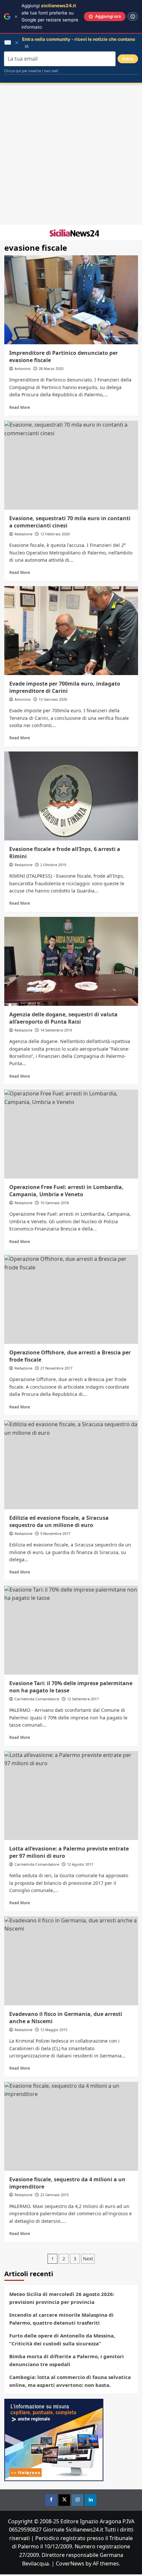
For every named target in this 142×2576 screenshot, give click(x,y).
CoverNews (70, 2563)
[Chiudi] (16, 17)
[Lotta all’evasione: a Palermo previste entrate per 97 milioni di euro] (71, 1796)
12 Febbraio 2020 (55, 534)
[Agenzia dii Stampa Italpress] (54, 2439)
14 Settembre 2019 (56, 1030)
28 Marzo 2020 (51, 368)
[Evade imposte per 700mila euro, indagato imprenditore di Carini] (71, 631)
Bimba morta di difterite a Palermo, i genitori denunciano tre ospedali (67, 2360)
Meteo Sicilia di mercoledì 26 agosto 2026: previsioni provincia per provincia (62, 2298)
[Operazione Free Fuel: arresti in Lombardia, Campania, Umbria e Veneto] (71, 1134)
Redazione (23, 534)
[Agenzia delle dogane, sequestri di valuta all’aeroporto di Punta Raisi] (71, 961)
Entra (128, 59)
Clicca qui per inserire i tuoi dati (31, 71)
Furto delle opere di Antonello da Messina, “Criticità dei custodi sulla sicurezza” (62, 2339)
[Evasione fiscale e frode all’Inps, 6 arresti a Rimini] (71, 796)
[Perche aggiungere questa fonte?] (133, 16)
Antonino (23, 368)
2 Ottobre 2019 (53, 865)
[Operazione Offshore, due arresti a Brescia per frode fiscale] (71, 1299)
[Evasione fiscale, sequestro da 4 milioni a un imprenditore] (71, 2126)
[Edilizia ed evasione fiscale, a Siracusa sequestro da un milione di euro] (71, 1465)
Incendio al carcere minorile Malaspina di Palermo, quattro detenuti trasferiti (61, 2319)
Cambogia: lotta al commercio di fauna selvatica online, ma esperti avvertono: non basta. (70, 2381)
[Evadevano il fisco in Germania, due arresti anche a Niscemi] (71, 1961)
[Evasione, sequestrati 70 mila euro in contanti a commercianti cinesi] (71, 465)
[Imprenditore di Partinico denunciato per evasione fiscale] (71, 300)
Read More (20, 407)
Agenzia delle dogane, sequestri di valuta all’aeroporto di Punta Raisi (63, 1018)
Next (88, 2259)
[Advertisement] (71, 154)
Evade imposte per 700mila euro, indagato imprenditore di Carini (65, 687)
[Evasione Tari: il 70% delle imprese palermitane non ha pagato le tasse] (71, 1630)
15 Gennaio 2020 (53, 699)
